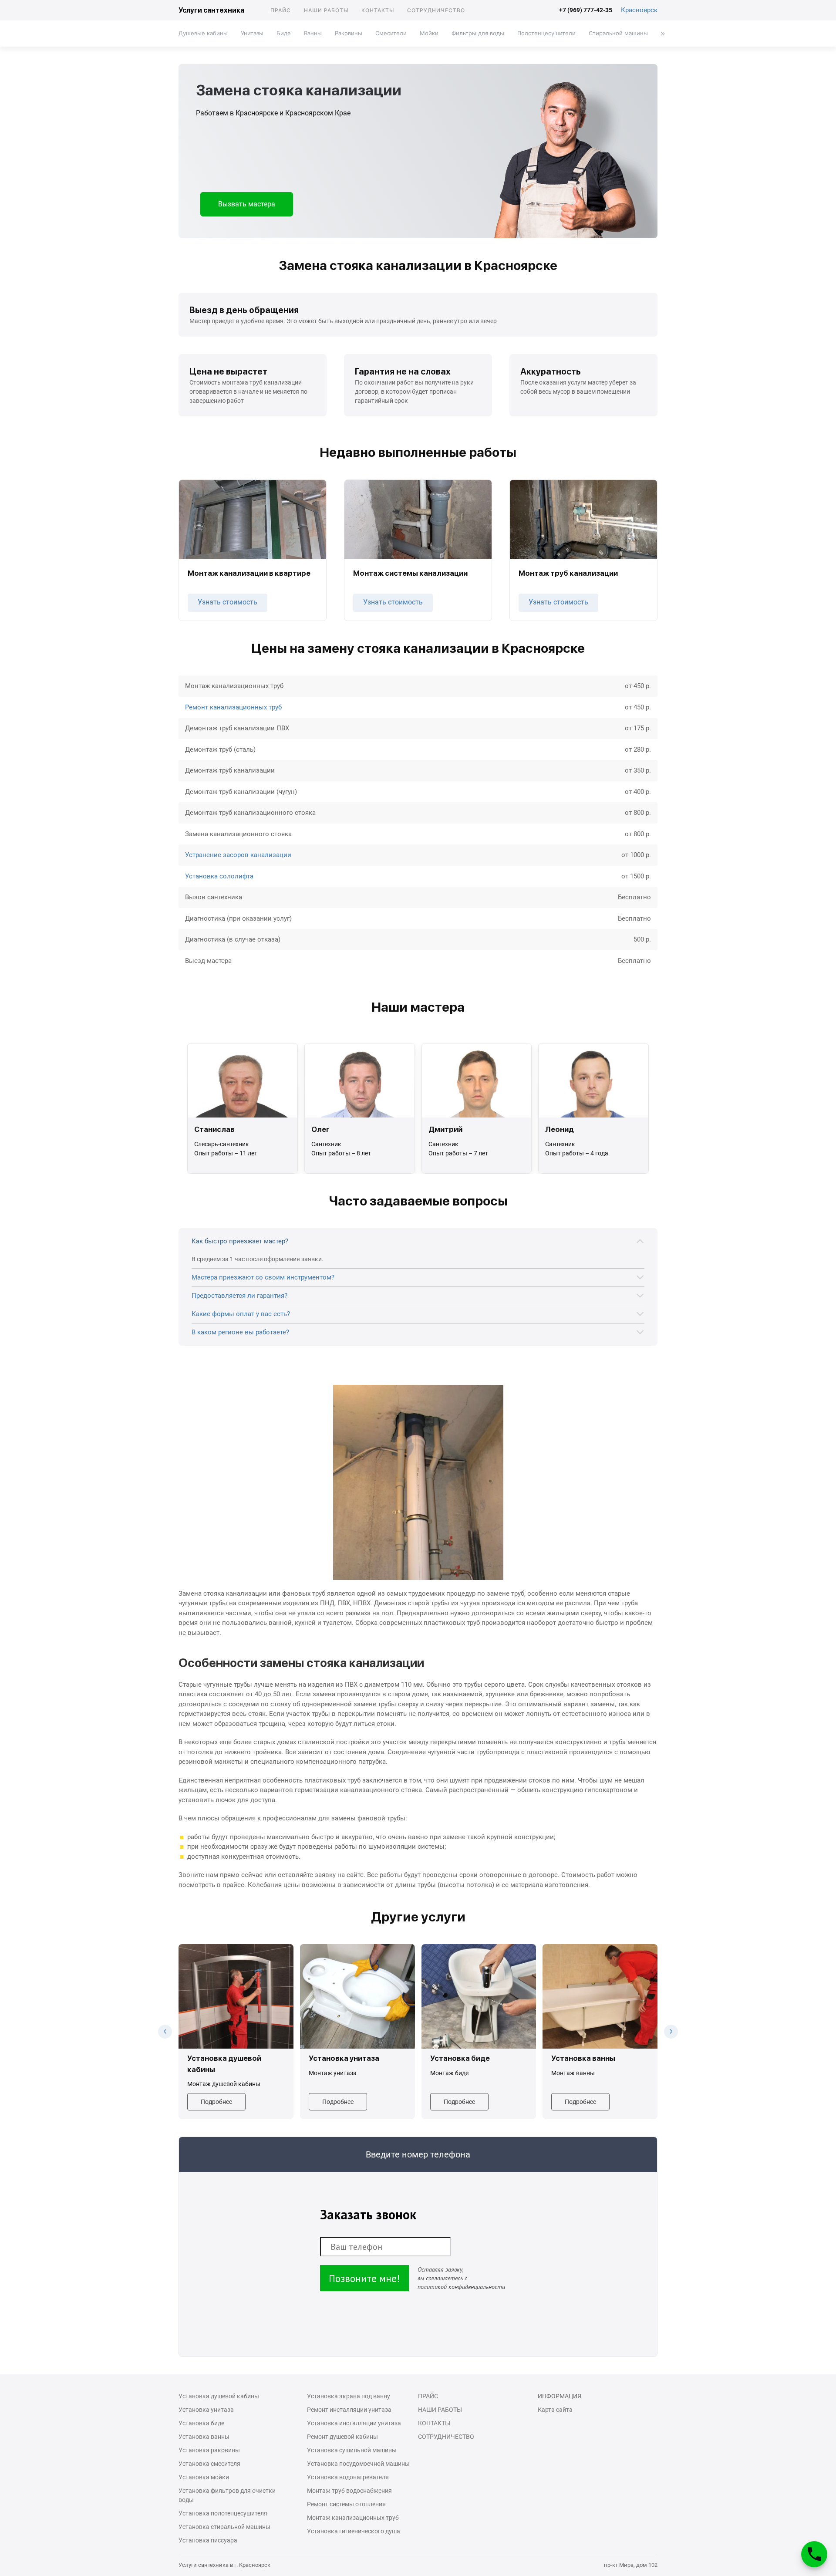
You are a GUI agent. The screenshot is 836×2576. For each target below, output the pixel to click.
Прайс (281, 10)
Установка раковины (209, 2450)
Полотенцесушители (546, 33)
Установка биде (201, 2423)
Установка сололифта (219, 876)
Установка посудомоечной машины (358, 2464)
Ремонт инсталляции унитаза (349, 2410)
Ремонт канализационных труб (233, 707)
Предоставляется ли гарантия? (239, 1296)
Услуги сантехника (211, 10)
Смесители (391, 33)
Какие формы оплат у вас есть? (241, 1314)
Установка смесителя (209, 2464)
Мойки (429, 33)
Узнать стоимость (228, 602)
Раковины (349, 33)
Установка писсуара (208, 2540)
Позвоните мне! (364, 2278)
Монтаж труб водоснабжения (349, 2491)
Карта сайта (555, 2410)
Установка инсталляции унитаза (354, 2423)
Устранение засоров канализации (238, 855)
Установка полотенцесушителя (223, 2513)
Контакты (378, 10)
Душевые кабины (203, 33)
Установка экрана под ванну (349, 2396)
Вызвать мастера (247, 204)
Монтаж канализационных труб (353, 2518)
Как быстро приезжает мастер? (240, 1241)
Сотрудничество (436, 10)
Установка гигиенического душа (354, 2531)
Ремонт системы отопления (346, 2504)
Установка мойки (204, 2477)
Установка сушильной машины (352, 2450)
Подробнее (216, 2102)
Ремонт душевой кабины (342, 2437)
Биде (284, 33)
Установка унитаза (206, 2410)
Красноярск (639, 10)
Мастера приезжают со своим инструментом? (263, 1277)
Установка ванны (204, 2437)
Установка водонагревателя (348, 2477)
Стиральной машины (618, 33)
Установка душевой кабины (219, 2396)
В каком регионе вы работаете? (240, 1332)
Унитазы (252, 33)
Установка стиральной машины (224, 2527)
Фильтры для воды (478, 33)
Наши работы (326, 10)
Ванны (313, 33)
